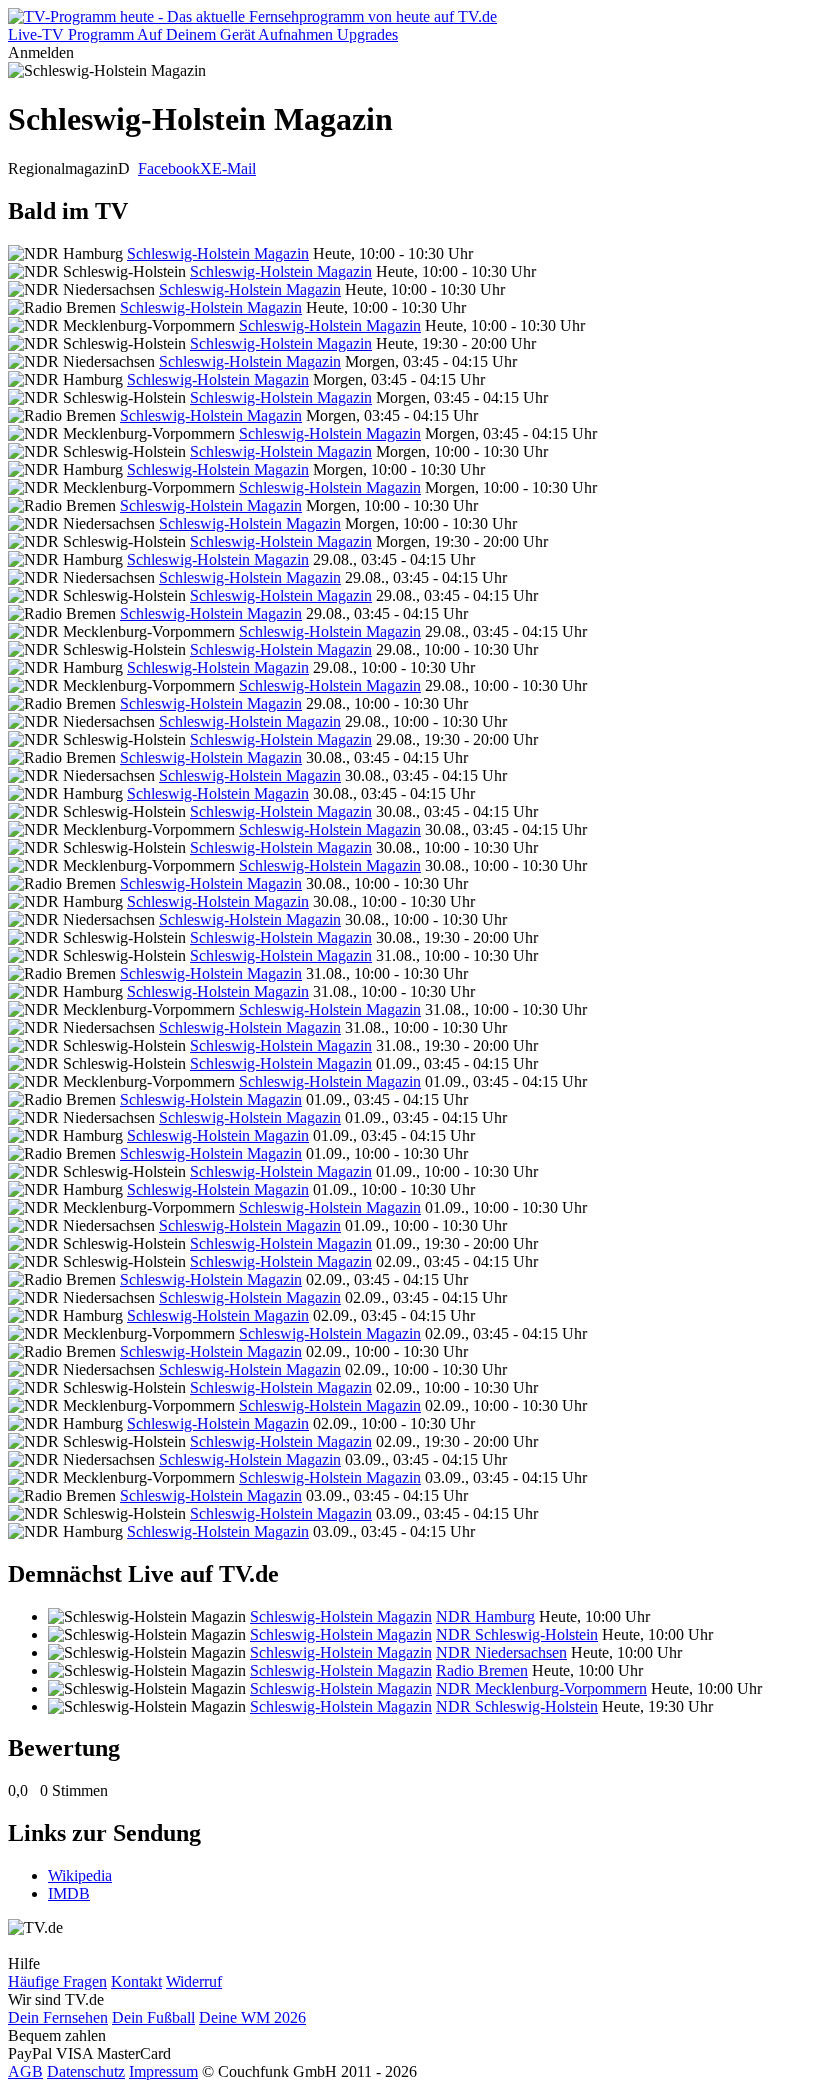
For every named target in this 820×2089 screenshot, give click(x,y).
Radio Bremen (482, 1670)
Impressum (163, 2071)
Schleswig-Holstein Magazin (218, 253)
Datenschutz (86, 2071)
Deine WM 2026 (252, 2017)
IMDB (69, 1893)
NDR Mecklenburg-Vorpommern (541, 1688)
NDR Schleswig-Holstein (517, 1634)
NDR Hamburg (485, 1616)
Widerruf (194, 1981)
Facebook (169, 168)
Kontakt (136, 1981)
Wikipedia (80, 1875)
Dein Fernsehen (58, 2017)
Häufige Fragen (57, 1981)
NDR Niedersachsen (501, 1652)
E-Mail (234, 168)
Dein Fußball (153, 2017)
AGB (25, 2071)
